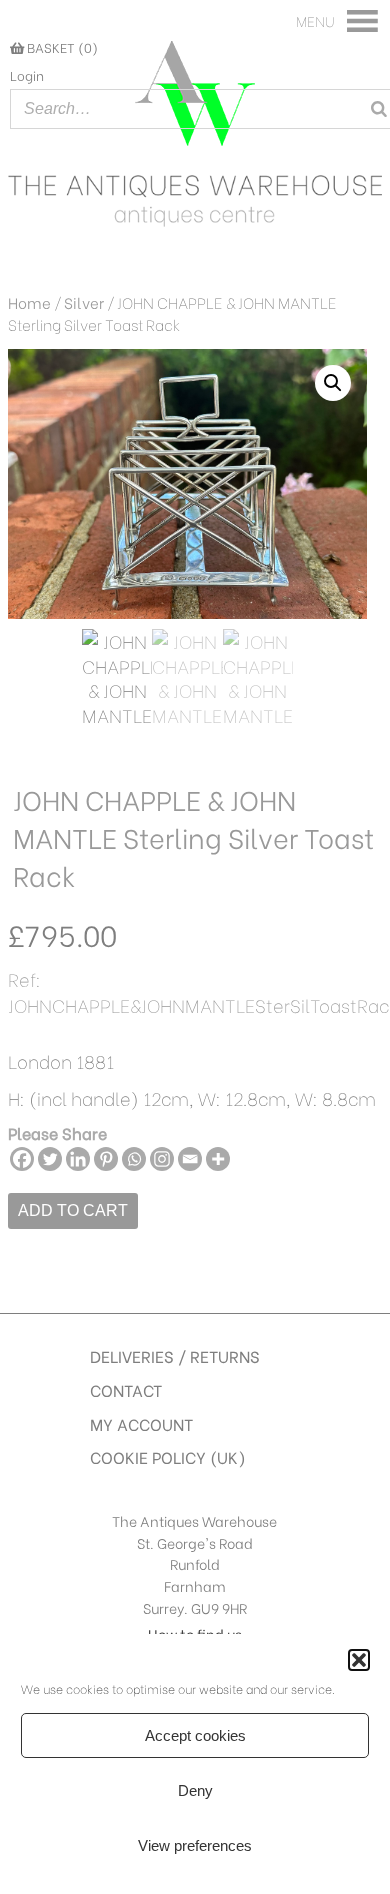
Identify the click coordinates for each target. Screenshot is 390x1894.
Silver (84, 302)
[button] (359, 1660)
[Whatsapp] (134, 1159)
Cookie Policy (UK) (168, 1456)
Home (29, 302)
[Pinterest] (106, 1159)
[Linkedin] (78, 1159)
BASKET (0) (61, 47)
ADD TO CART (73, 1210)
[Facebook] (22, 1159)
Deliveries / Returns (175, 1355)
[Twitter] (50, 1159)
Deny (195, 1790)
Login (27, 75)
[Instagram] (162, 1159)
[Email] (190, 1159)
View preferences (195, 1845)
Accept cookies (195, 1735)
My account (141, 1423)
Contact (126, 1389)
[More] (218, 1159)
